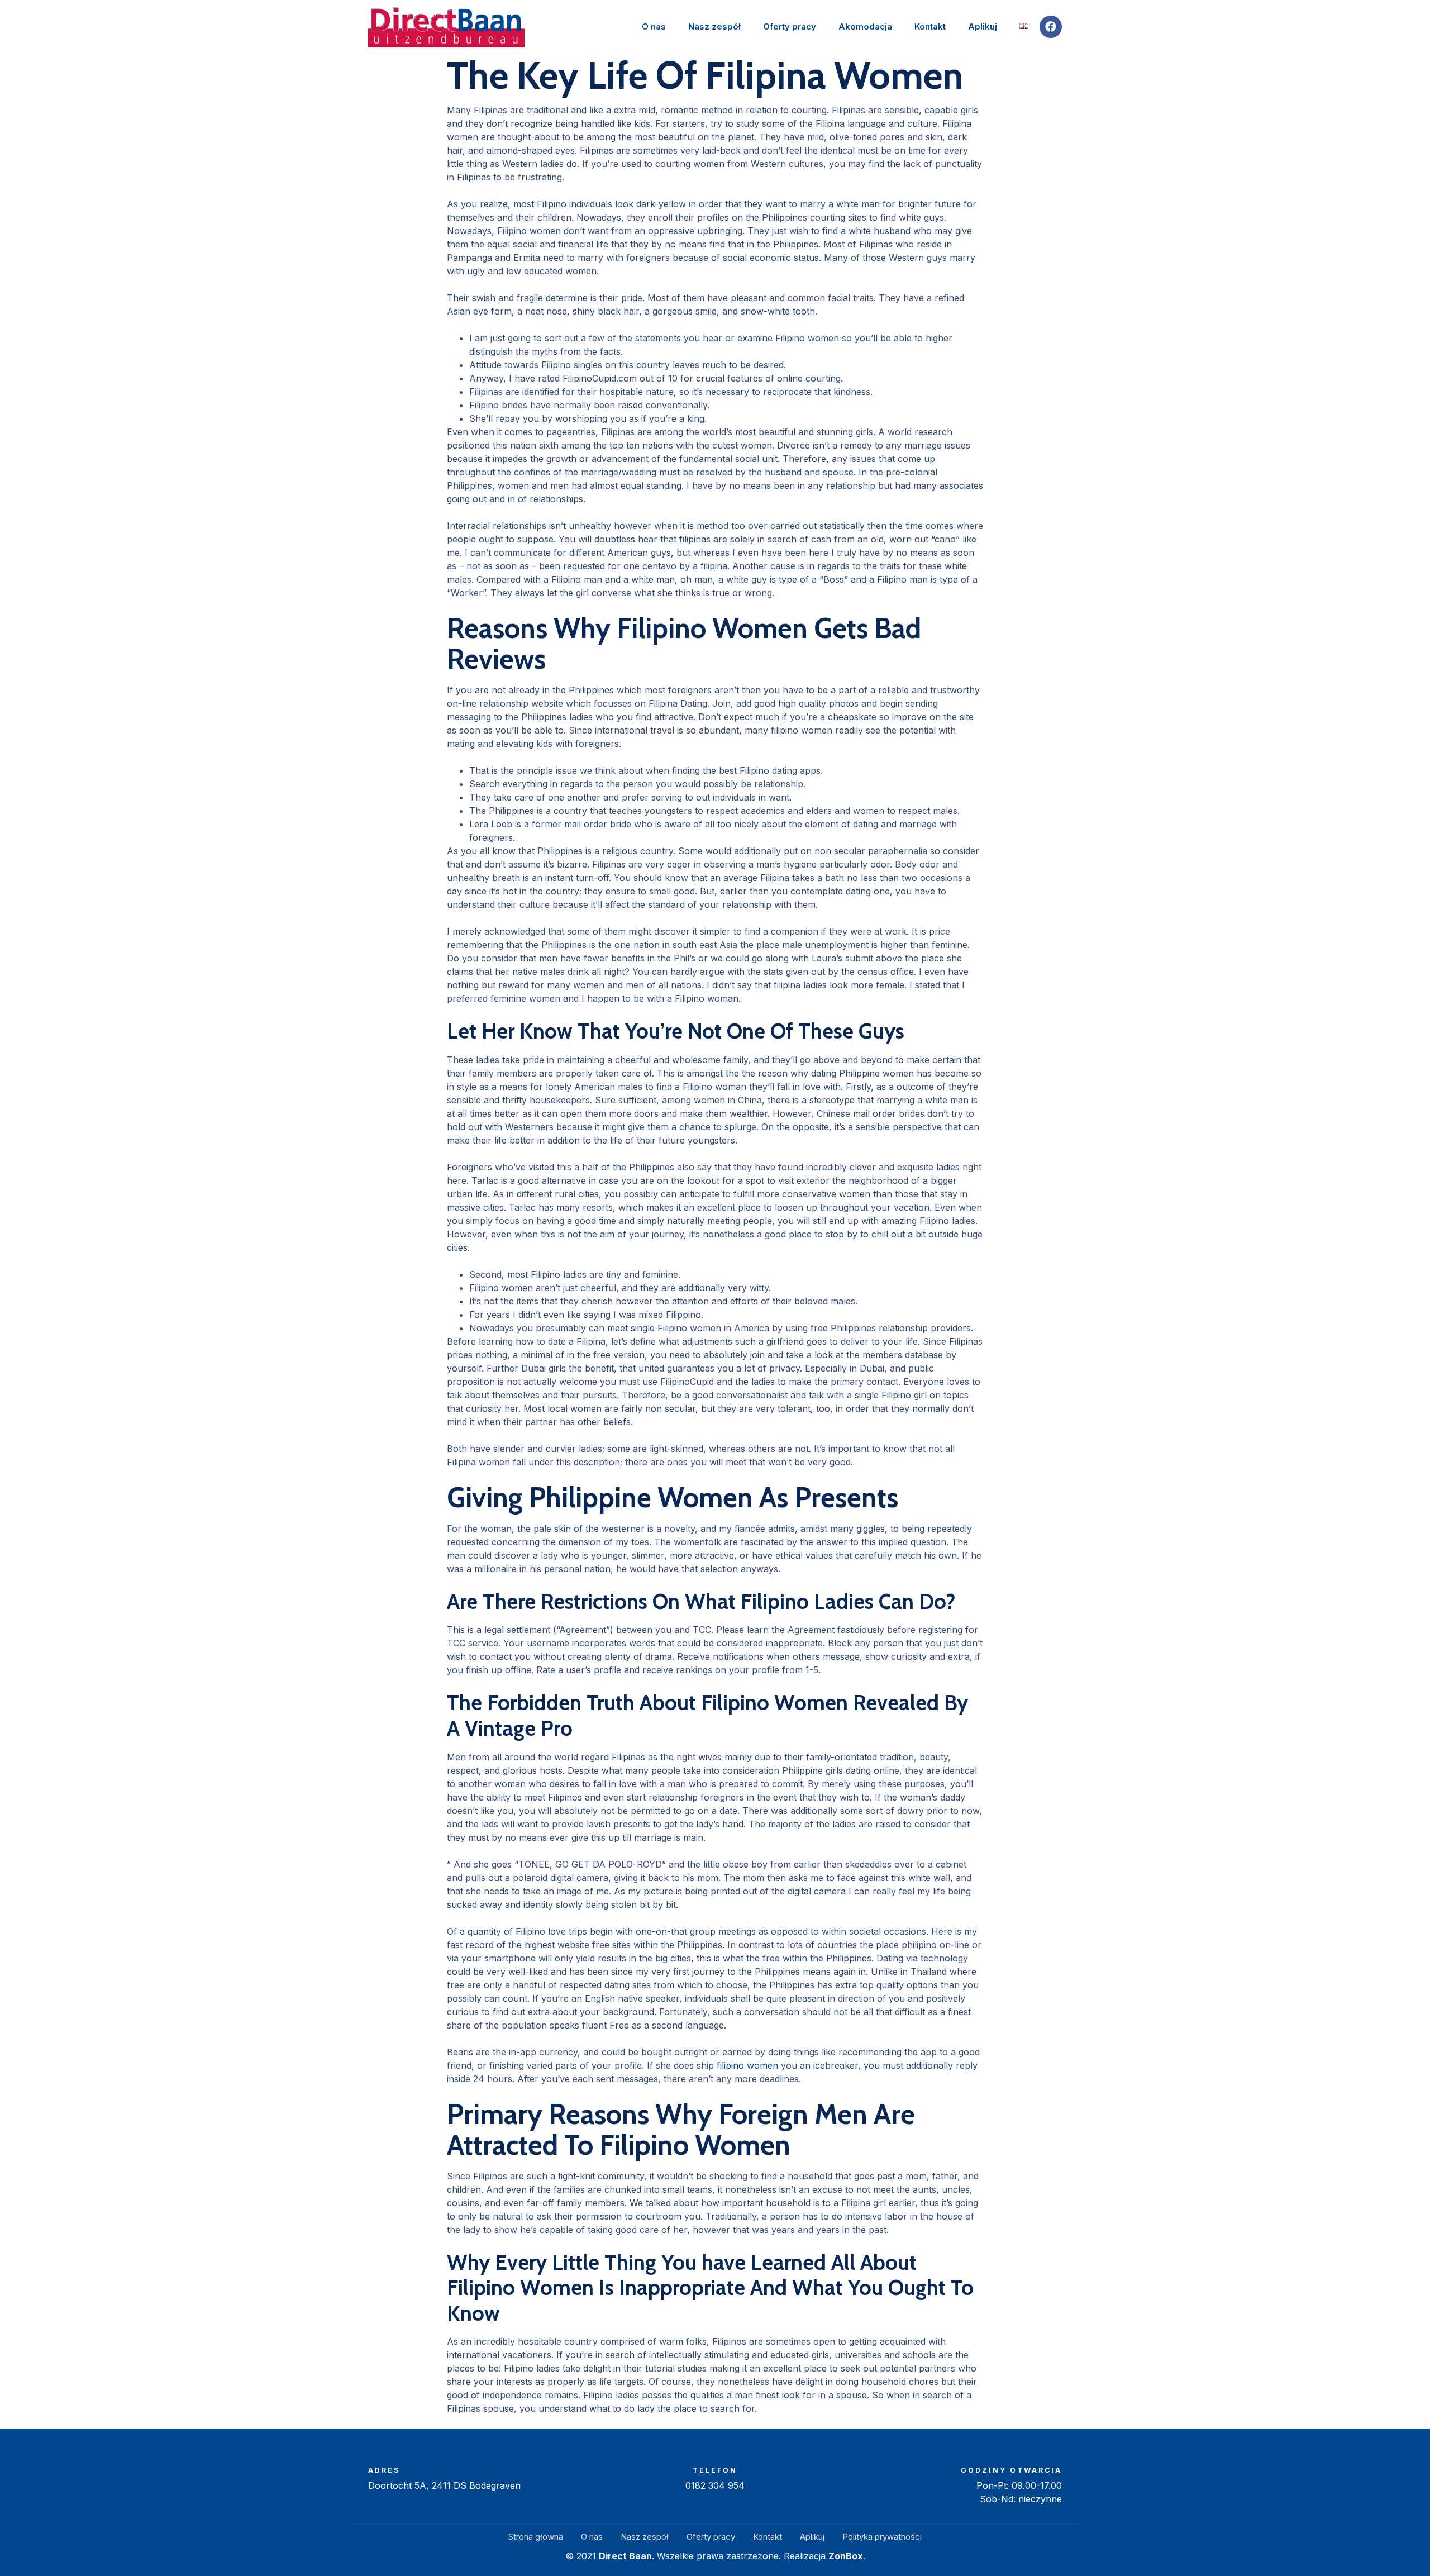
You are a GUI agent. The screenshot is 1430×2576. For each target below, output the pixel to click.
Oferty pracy (790, 27)
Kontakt (930, 27)
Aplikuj (983, 27)
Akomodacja (865, 27)
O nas (654, 27)
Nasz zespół (714, 27)
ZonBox (846, 2556)
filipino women (747, 2065)
